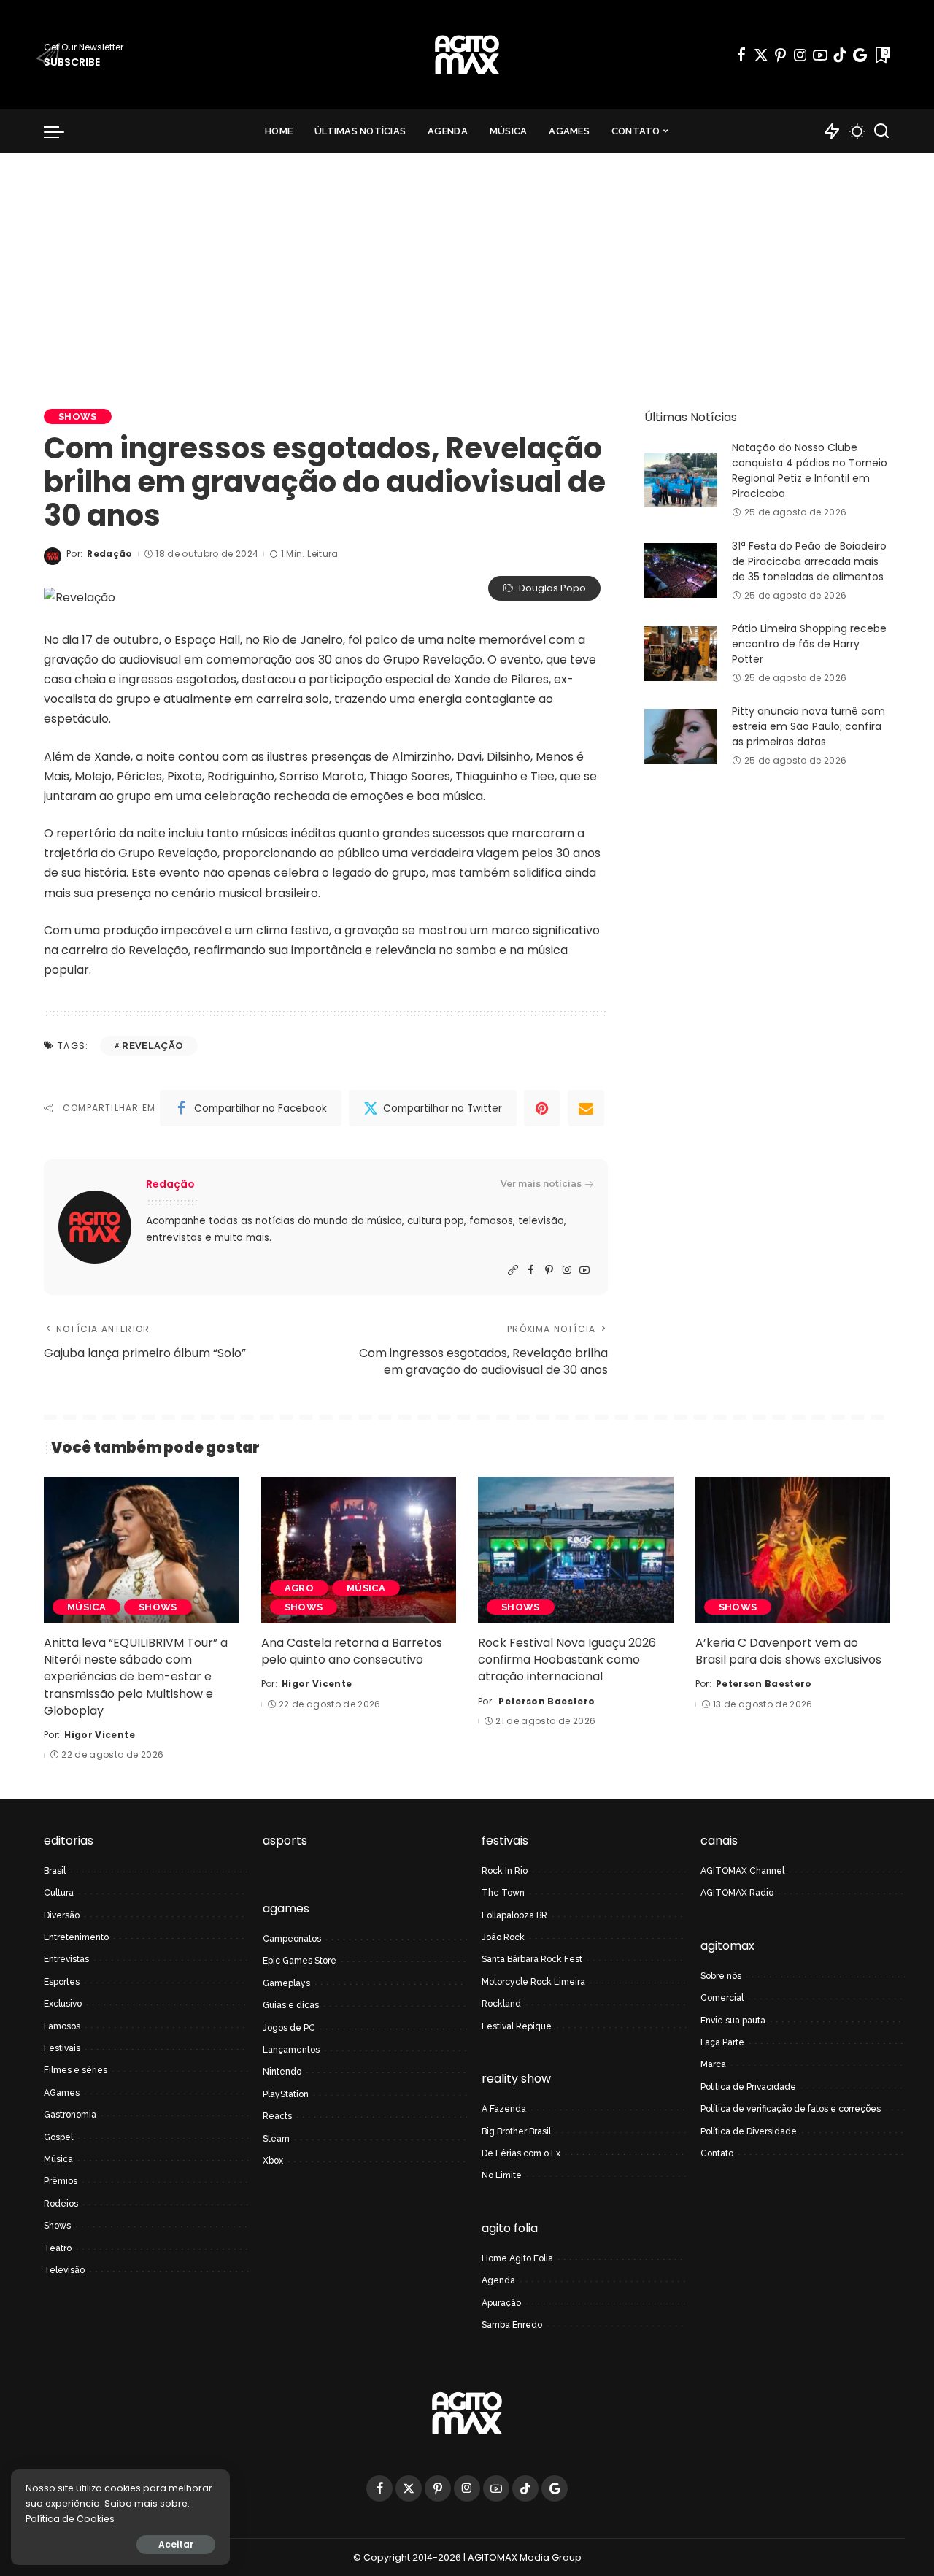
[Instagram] (800, 55)
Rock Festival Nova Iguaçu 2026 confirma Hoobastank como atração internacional (567, 1660)
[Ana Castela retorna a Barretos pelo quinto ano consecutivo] (359, 1550)
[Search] (881, 131)
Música (86, 1607)
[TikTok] (840, 55)
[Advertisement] (467, 263)
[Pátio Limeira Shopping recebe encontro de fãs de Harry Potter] (681, 654)
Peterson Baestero (547, 1701)
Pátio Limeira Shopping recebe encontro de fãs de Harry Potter (809, 644)
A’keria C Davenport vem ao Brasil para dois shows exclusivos (788, 1651)
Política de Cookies (70, 2519)
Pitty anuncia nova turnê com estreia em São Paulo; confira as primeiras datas (808, 726)
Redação (109, 554)
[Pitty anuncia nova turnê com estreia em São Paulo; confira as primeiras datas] (681, 736)
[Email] (586, 1108)
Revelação (153, 1046)
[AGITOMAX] (467, 55)
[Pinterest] (781, 55)
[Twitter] (761, 55)
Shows (78, 416)
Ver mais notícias (541, 1184)
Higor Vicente (99, 1735)
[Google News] (860, 55)
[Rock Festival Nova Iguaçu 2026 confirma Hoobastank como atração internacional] (576, 1550)
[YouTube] (820, 55)
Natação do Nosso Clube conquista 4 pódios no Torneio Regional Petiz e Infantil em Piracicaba (810, 470)
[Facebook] (741, 55)
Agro (299, 1588)
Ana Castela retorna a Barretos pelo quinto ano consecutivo (352, 1651)
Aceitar (176, 2544)
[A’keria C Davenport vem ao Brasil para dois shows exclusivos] (793, 1550)
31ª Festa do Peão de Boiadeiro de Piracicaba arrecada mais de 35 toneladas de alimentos (809, 561)
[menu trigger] (61, 131)
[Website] (513, 1270)
